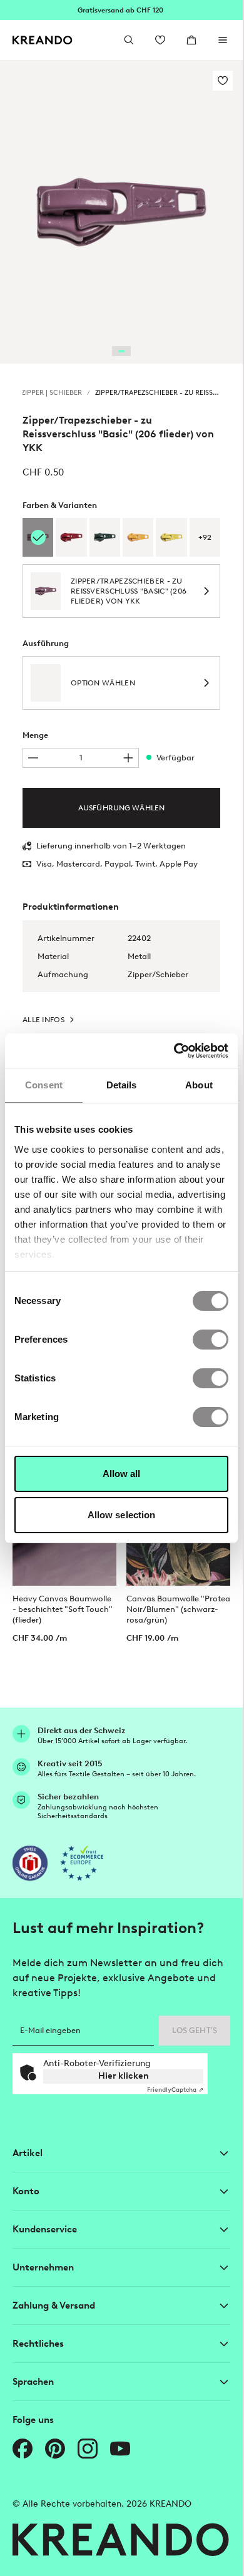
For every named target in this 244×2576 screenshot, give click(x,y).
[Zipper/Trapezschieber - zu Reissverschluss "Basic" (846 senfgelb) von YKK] (138, 537)
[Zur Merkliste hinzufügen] (223, 81)
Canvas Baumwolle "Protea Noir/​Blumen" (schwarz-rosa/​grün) (178, 1609)
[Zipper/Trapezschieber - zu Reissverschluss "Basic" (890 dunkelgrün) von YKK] (105, 537)
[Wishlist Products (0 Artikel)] (160, 40)
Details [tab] (122, 1085)
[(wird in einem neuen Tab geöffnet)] (30, 1863)
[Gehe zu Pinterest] (55, 2449)
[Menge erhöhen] (128, 758)
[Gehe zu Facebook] (23, 2449)
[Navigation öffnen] (223, 40)
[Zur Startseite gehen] (43, 40)
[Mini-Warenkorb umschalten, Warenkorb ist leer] (191, 40)
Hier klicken (124, 2076)
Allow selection (122, 1515)
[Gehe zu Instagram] (88, 2449)
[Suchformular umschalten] (129, 40)
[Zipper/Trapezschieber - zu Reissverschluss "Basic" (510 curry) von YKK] (171, 537)
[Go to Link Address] (121, 10)
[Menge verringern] (33, 758)
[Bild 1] (121, 351)
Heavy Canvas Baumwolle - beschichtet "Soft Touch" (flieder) (63, 1609)
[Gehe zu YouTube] (120, 2449)
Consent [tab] (44, 1085)
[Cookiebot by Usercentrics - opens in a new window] (174, 1051)
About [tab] (199, 1085)
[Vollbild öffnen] (121, 212)
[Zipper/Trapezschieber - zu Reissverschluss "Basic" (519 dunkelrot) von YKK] (71, 537)
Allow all (122, 1474)
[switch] (211, 1340)
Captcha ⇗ (175, 2090)
